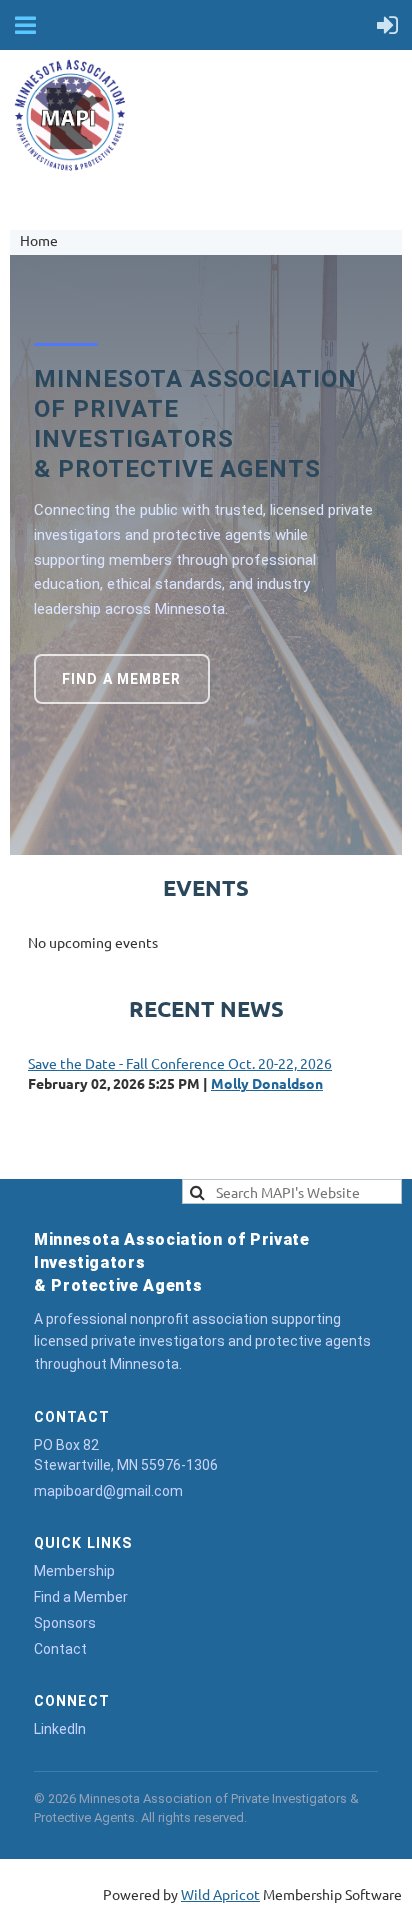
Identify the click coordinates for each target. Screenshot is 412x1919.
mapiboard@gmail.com (108, 1491)
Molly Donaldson (267, 1083)
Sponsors (65, 1623)
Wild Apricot (220, 1894)
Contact (60, 1649)
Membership (74, 1571)
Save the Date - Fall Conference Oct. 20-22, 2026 (180, 1063)
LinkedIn (60, 1729)
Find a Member (122, 679)
